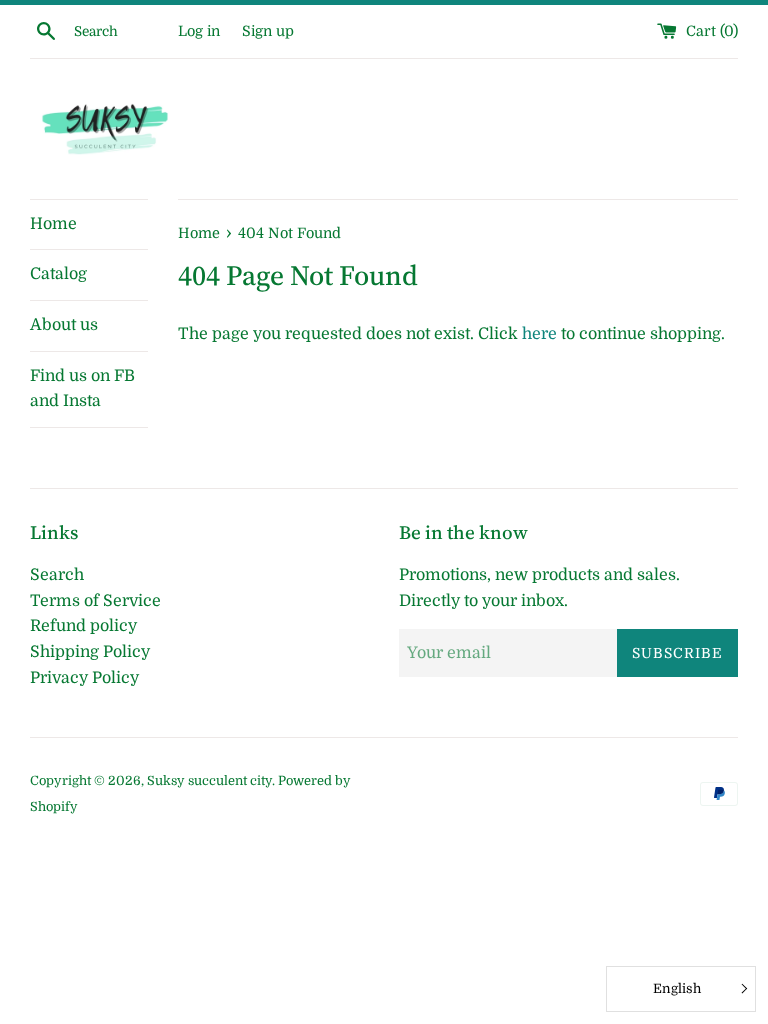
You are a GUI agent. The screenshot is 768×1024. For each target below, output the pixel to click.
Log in (199, 31)
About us (64, 325)
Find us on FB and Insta (82, 389)
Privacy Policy (84, 678)
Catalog (58, 274)
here (539, 334)
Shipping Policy (90, 652)
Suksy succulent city (209, 780)
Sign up (268, 31)
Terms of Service (95, 601)
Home (53, 224)
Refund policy (83, 626)
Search (57, 575)
